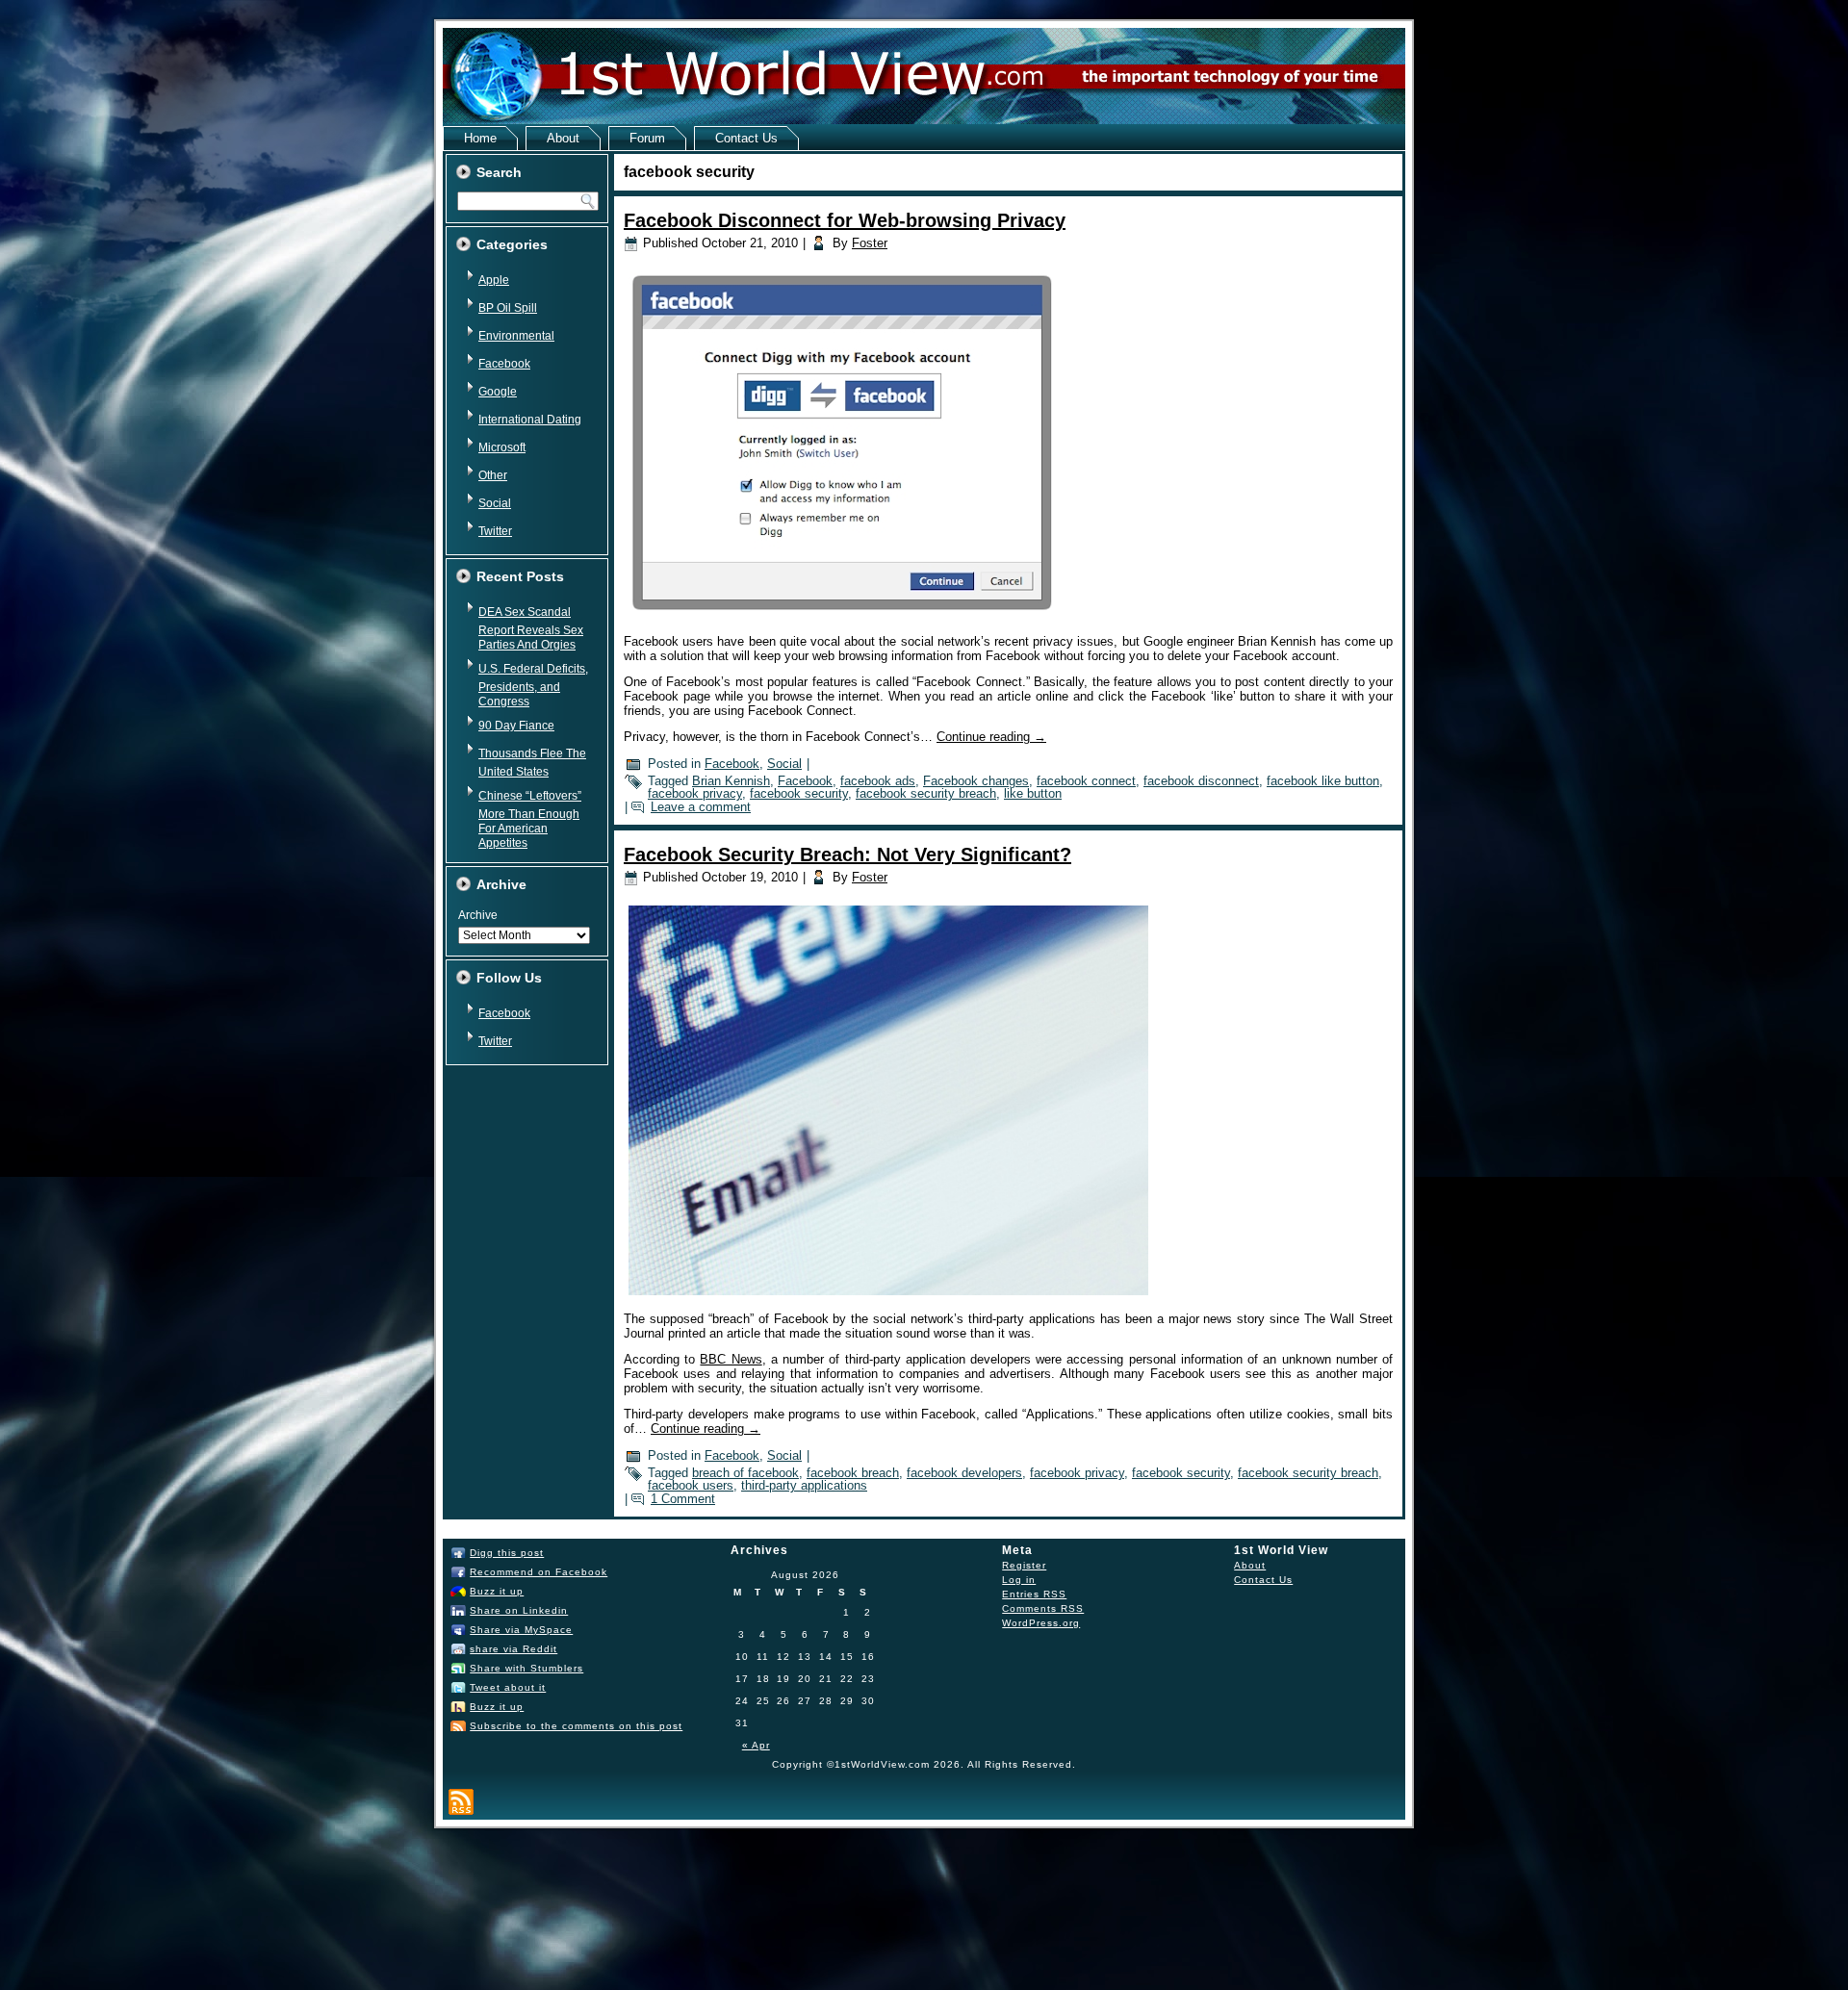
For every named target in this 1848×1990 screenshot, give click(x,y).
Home (480, 138)
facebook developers (964, 1473)
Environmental (516, 336)
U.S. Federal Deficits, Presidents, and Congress (533, 685)
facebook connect (1086, 781)
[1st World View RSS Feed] (461, 1802)
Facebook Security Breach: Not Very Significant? (847, 855)
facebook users (691, 1485)
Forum (647, 138)
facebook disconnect (1201, 781)
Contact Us (746, 138)
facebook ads (878, 781)
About (563, 138)
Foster (870, 243)
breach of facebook (745, 1473)
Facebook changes (976, 781)
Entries (1034, 1594)
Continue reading (991, 737)
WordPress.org (1041, 1623)
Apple (494, 280)
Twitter (495, 531)
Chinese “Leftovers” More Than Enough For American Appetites (530, 819)
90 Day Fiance (516, 726)
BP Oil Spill (508, 308)
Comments (1043, 1608)
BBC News (731, 1359)
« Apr (756, 1745)
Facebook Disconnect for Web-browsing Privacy (845, 220)
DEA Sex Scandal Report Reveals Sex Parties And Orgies (531, 628)
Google (498, 392)
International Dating (530, 420)
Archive (478, 915)
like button (1033, 793)
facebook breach (853, 1473)
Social (495, 503)
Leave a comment (701, 807)
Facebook (504, 364)
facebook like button (1323, 781)
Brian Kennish (731, 781)
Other (493, 475)
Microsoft (502, 447)
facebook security (799, 793)
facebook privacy (695, 793)
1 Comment (683, 1499)
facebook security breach (926, 793)
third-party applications (804, 1485)
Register (1024, 1565)
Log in (1019, 1580)
